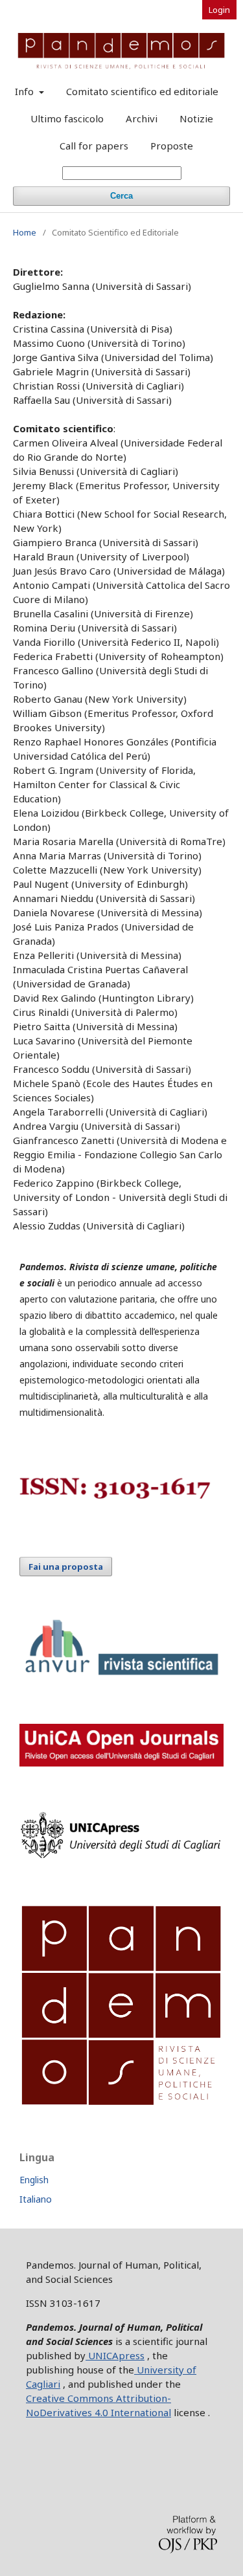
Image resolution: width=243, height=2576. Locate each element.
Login (219, 10)
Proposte (172, 146)
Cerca (121, 196)
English (34, 2180)
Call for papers (94, 146)
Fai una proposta (66, 1567)
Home (25, 232)
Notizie (196, 118)
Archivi (142, 118)
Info (26, 91)
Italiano (36, 2199)
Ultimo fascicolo (67, 118)
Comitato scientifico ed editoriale (142, 91)
